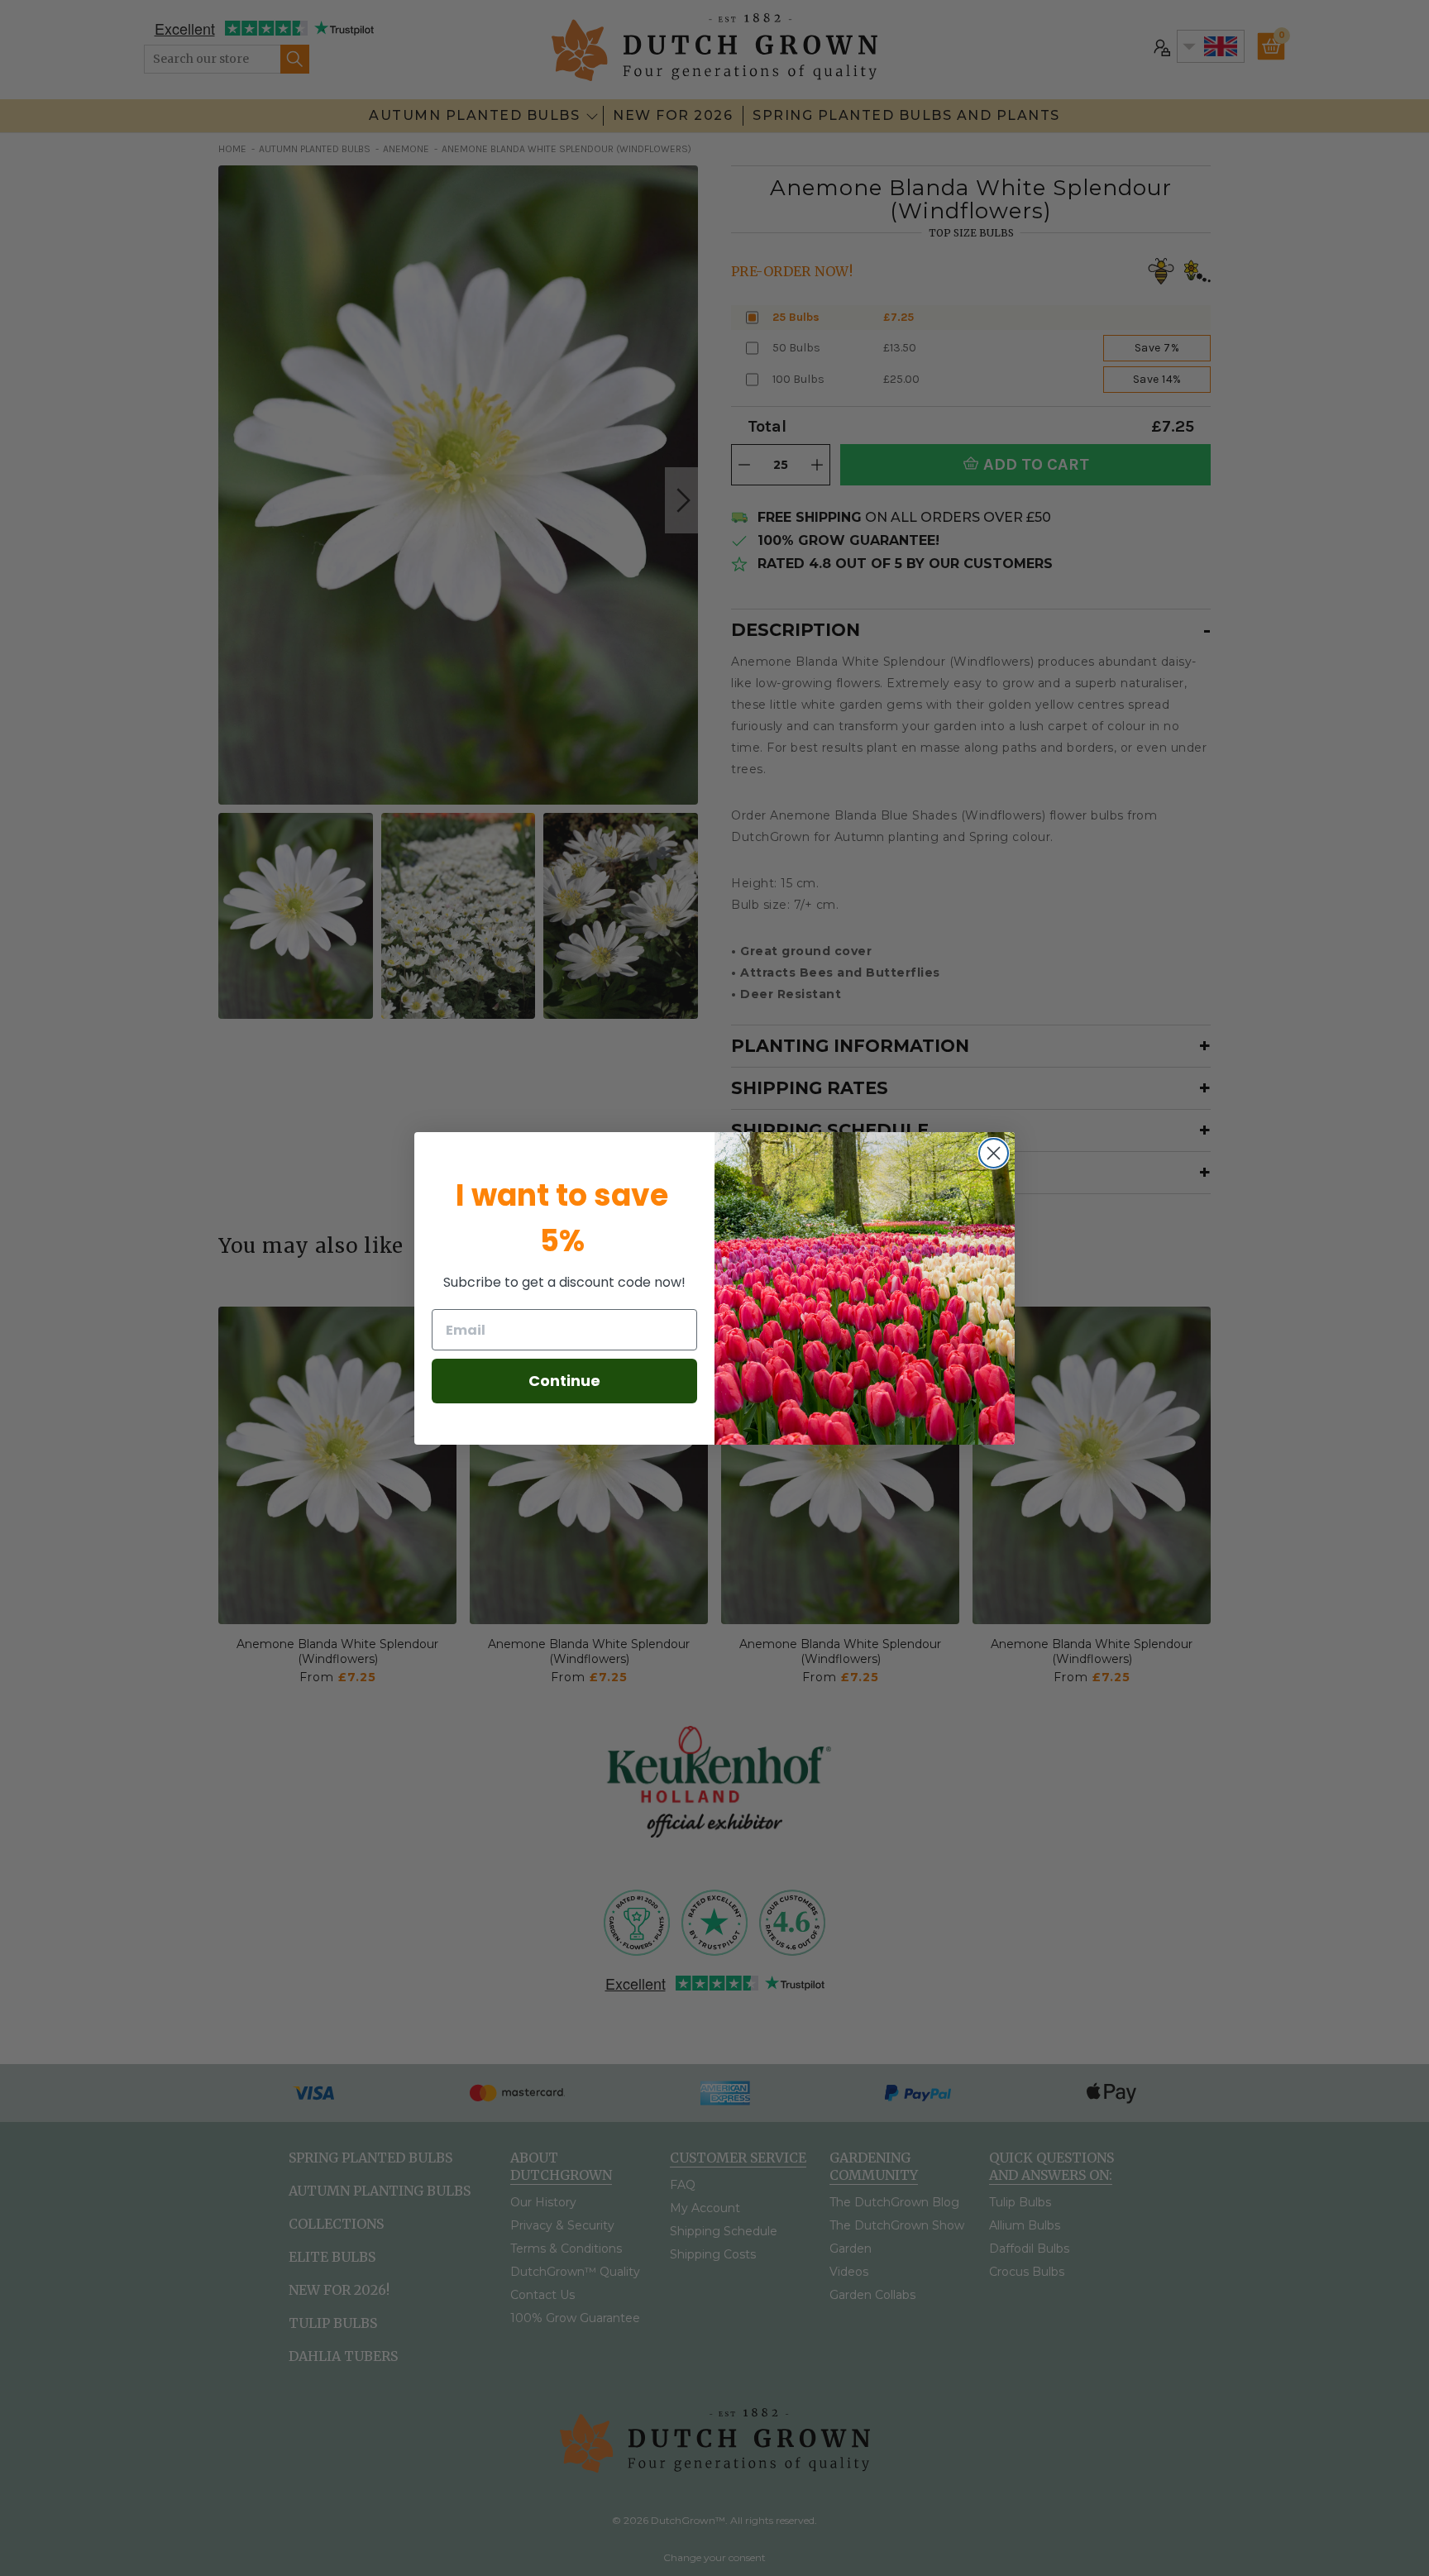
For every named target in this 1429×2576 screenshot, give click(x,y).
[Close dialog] (994, 1153)
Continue (564, 1381)
